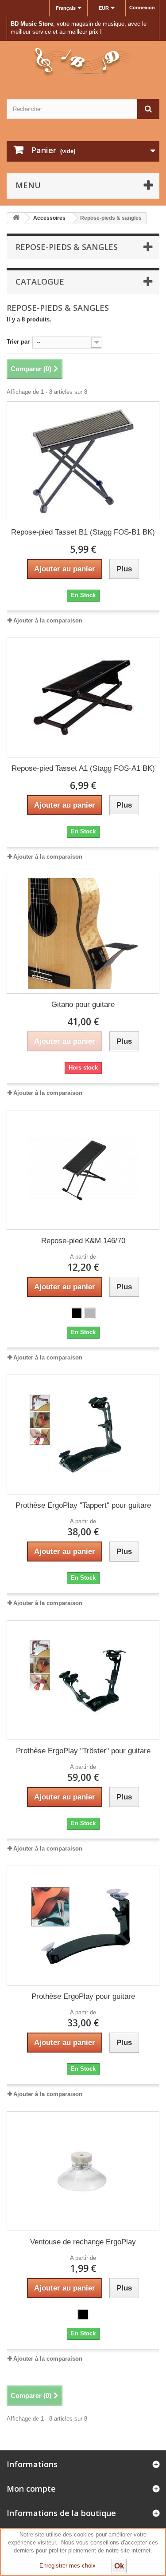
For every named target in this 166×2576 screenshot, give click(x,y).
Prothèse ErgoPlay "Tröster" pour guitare (83, 1751)
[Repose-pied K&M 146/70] (83, 1170)
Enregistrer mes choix (68, 2566)
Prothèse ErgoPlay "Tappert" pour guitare (83, 1505)
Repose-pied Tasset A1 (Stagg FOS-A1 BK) (83, 768)
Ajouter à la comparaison (48, 620)
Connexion (142, 8)
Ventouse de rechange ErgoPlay (83, 2242)
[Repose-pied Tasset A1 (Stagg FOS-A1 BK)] (83, 698)
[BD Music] (83, 62)
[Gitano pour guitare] (83, 934)
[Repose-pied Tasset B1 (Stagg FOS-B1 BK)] (83, 461)
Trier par (18, 342)
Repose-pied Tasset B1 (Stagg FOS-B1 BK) (83, 532)
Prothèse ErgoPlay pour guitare (83, 1996)
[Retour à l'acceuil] (16, 218)
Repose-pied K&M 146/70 (83, 1241)
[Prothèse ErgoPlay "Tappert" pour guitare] (83, 1435)
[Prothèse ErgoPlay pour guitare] (83, 1926)
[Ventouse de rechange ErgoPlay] (83, 2171)
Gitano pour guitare (83, 1005)
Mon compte (31, 2489)
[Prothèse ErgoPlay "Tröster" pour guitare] (83, 1680)
